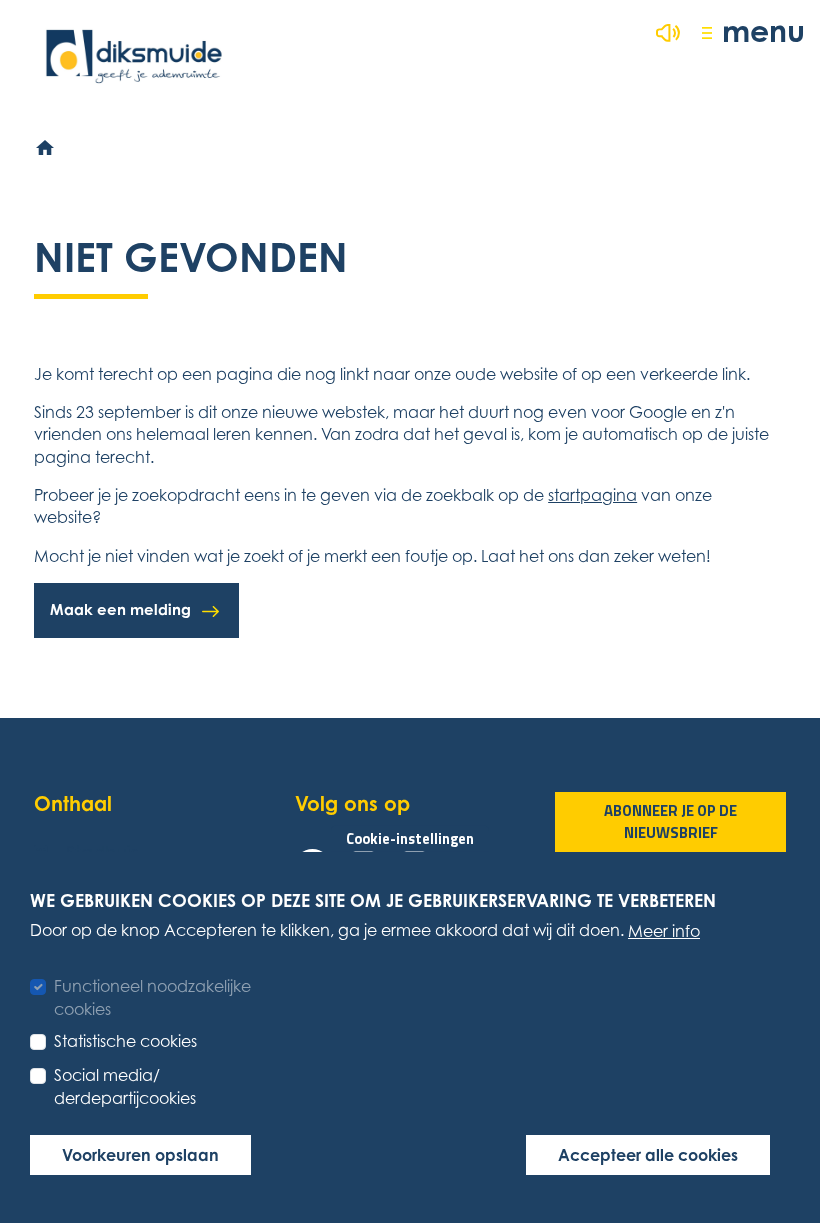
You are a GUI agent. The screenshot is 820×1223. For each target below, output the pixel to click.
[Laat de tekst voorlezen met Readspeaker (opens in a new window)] (668, 33)
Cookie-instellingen (410, 839)
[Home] (46, 149)
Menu (763, 30)
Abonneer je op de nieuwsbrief (670, 822)
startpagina (592, 495)
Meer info (664, 931)
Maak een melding (120, 609)
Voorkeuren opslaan (140, 1155)
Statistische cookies (125, 1041)
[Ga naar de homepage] (134, 56)
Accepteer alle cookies (648, 1155)
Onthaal (73, 803)
